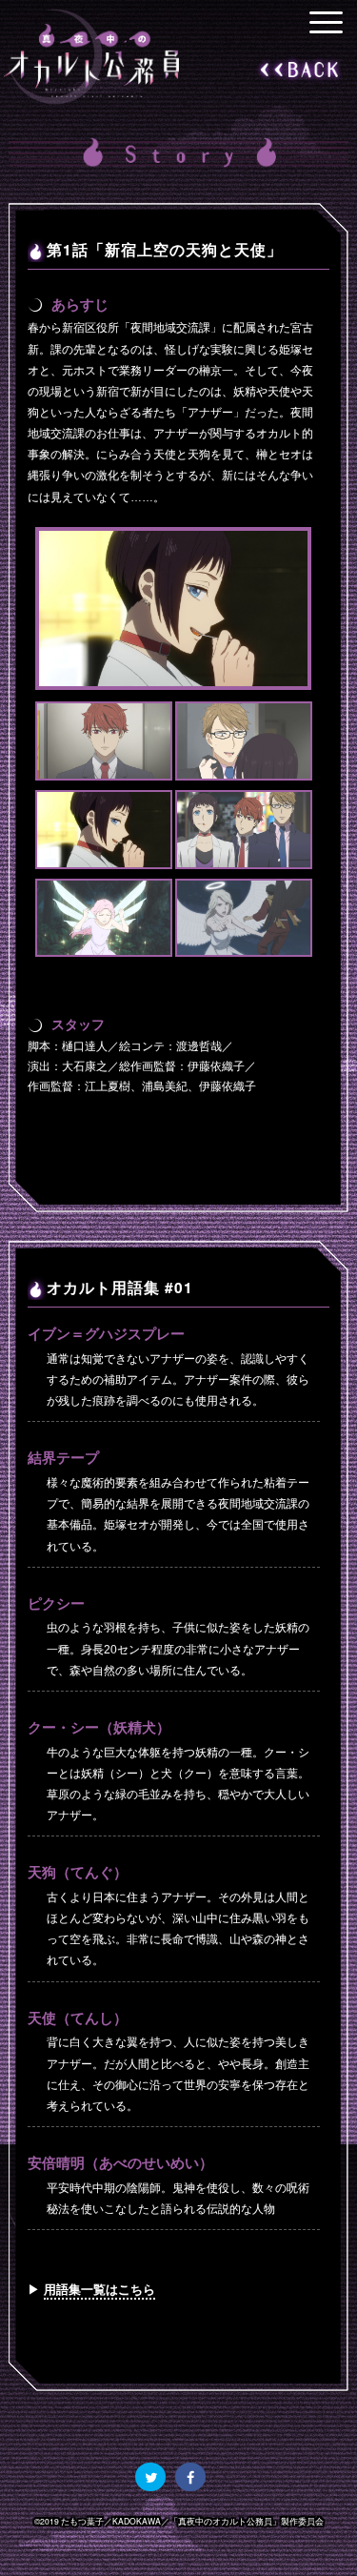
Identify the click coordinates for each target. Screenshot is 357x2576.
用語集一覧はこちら (99, 2289)
